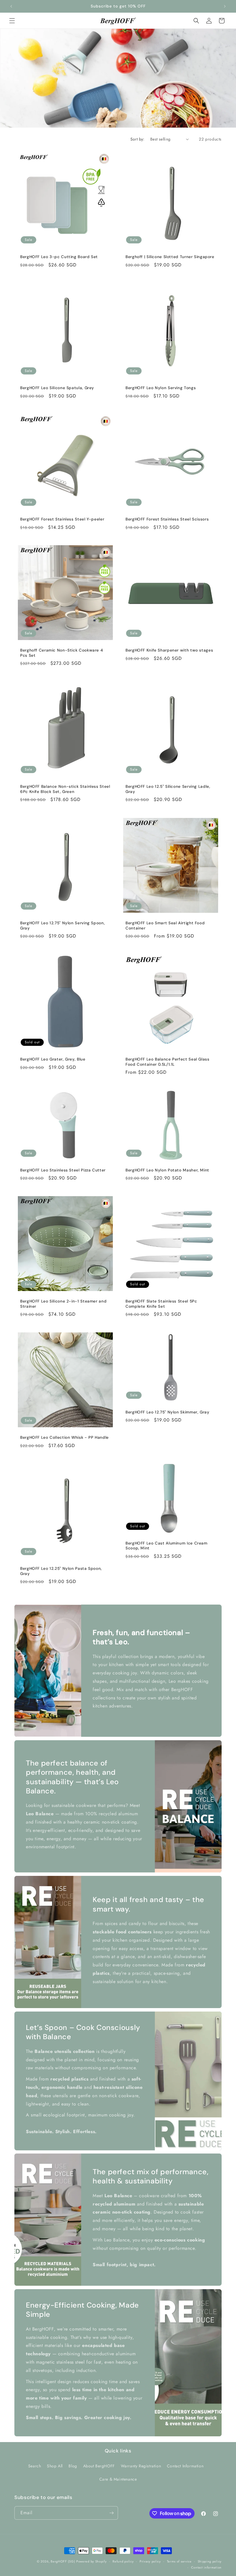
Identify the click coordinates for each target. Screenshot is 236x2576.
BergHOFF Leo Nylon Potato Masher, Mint (167, 1170)
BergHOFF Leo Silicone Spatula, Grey (57, 388)
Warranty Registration (141, 2466)
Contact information (206, 2567)
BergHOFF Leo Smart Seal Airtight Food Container (165, 926)
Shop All (55, 2466)
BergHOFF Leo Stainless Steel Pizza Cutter (63, 1170)
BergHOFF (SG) (63, 2561)
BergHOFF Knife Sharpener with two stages (169, 650)
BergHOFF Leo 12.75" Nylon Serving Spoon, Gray (62, 926)
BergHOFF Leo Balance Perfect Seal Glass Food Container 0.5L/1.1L (168, 1062)
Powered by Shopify (92, 2561)
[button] (12, 21)
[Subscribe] (111, 2513)
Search (35, 2466)
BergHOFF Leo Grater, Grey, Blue (53, 1059)
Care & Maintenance (118, 2479)
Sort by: (137, 139)
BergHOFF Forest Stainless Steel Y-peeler (62, 519)
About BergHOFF (99, 2466)
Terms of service (179, 2561)
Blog (73, 2466)
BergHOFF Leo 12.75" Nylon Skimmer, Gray (168, 1412)
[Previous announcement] (11, 6)
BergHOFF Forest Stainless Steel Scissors (167, 519)
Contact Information (185, 2466)
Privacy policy (150, 2561)
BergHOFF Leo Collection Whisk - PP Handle (64, 1437)
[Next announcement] (225, 6)
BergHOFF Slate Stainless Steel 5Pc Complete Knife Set (161, 1304)
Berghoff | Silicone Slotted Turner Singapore (170, 257)
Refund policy (123, 2561)
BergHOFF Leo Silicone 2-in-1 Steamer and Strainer (63, 1304)
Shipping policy (210, 2561)
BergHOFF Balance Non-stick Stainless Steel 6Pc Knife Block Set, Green (65, 789)
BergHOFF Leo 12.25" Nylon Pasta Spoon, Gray (61, 1571)
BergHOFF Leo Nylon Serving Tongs (161, 388)
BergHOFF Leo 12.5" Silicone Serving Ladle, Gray (168, 789)
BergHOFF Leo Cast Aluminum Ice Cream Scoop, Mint (166, 1546)
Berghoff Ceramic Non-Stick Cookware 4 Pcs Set (61, 653)
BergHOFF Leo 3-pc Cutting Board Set (59, 257)
